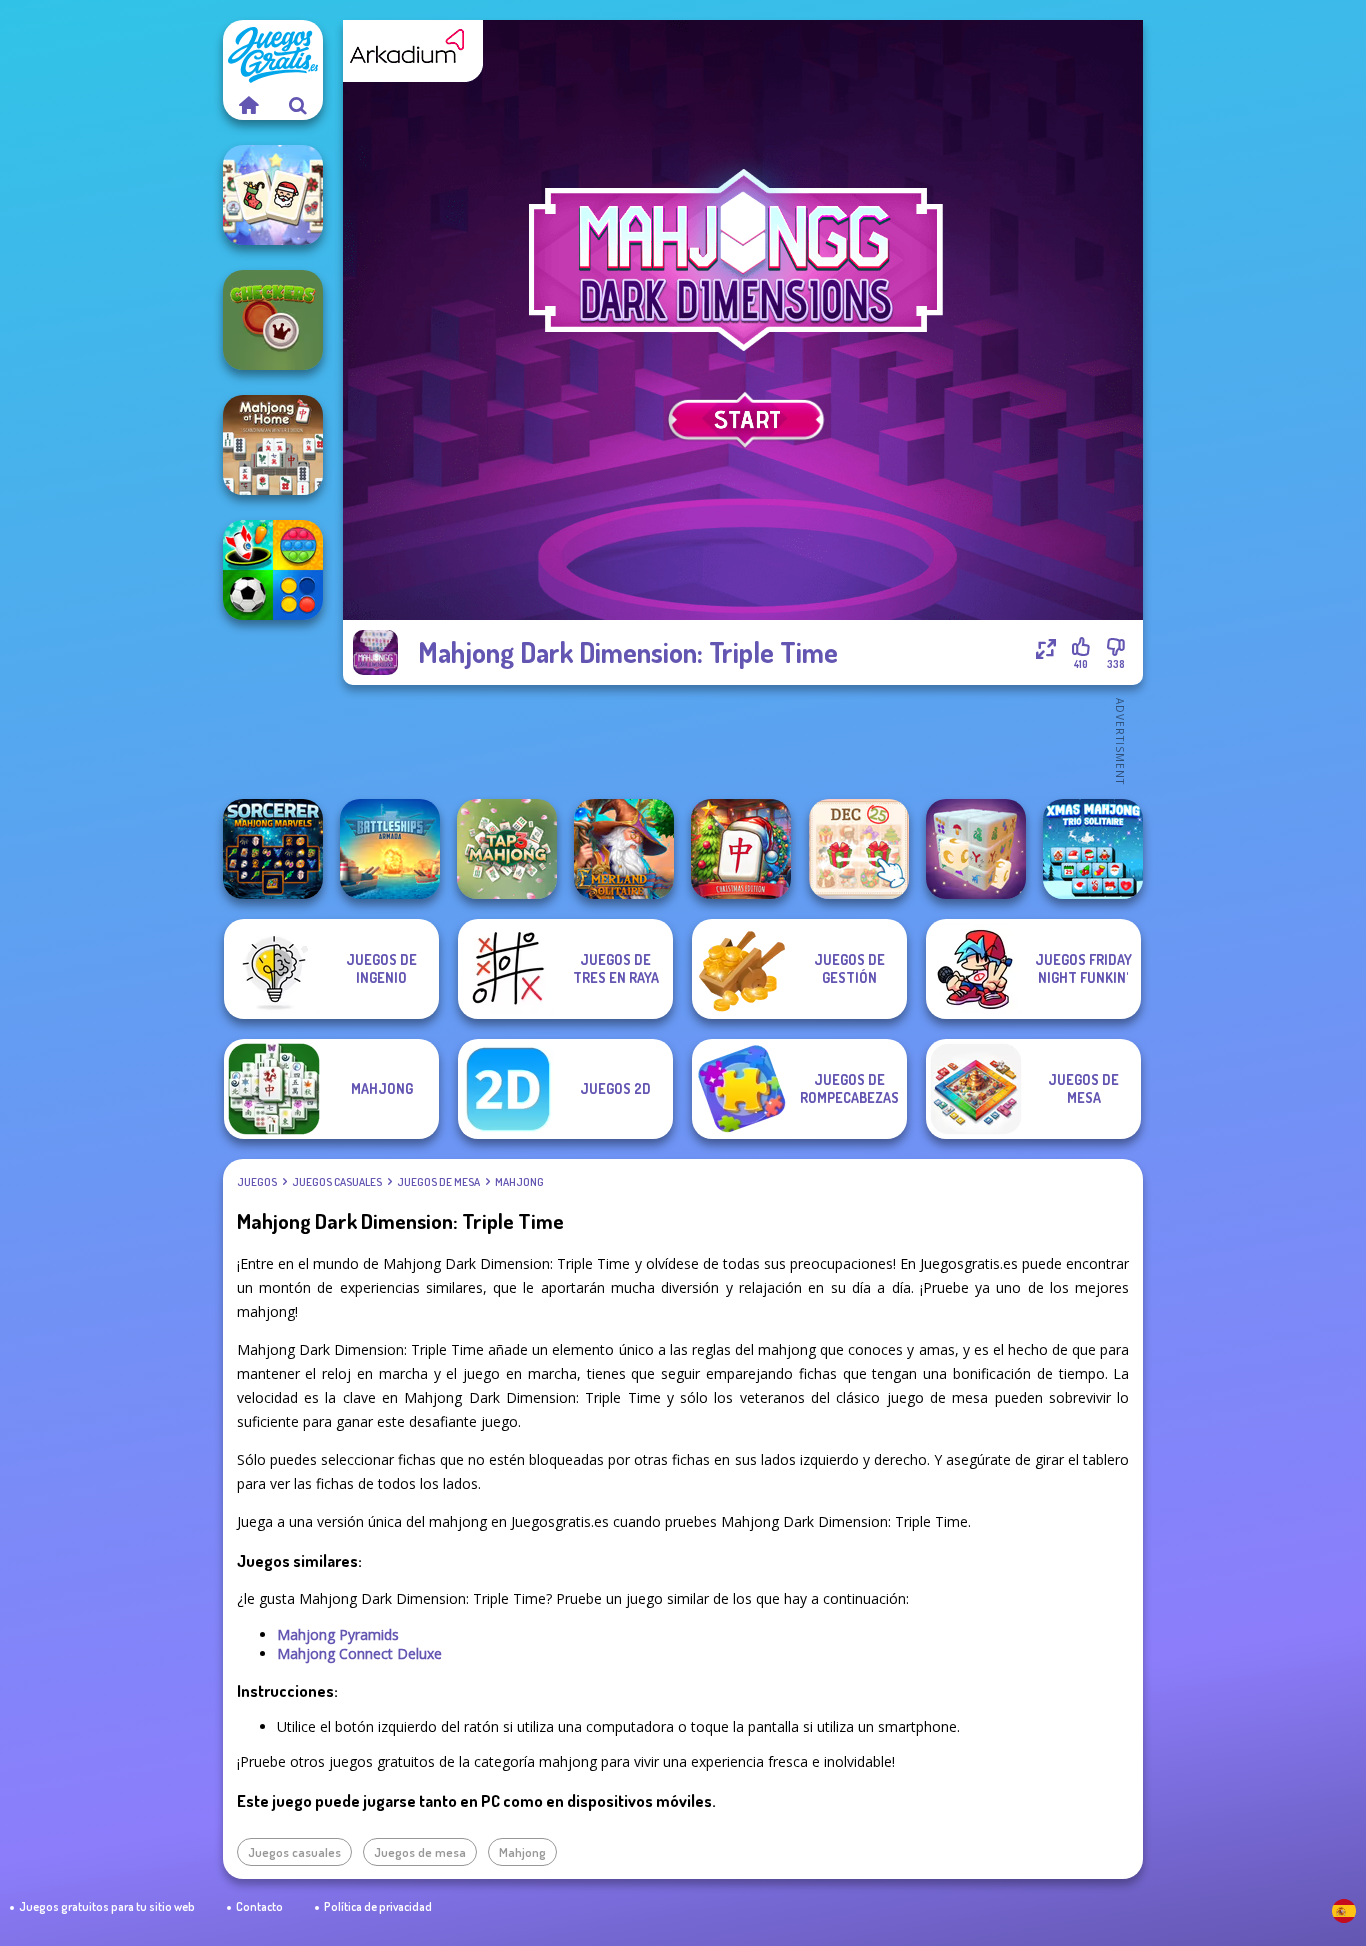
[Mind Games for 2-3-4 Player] (273, 570)
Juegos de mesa (438, 1182)
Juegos (257, 1182)
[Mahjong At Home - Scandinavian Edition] (273, 445)
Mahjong (519, 1182)
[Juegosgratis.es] (248, 105)
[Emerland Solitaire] (624, 849)
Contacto (259, 1906)
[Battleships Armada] (390, 849)
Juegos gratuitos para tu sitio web (107, 1906)
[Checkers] (273, 320)
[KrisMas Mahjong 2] (859, 849)
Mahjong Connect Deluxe (359, 1653)
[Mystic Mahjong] (976, 849)
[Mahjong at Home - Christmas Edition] (741, 849)
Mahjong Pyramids (338, 1634)
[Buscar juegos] (298, 105)
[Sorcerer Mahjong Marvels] (273, 849)
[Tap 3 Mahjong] (507, 849)
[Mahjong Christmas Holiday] (273, 195)
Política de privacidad (378, 1906)
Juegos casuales (337, 1182)
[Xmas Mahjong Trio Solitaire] (1093, 849)
